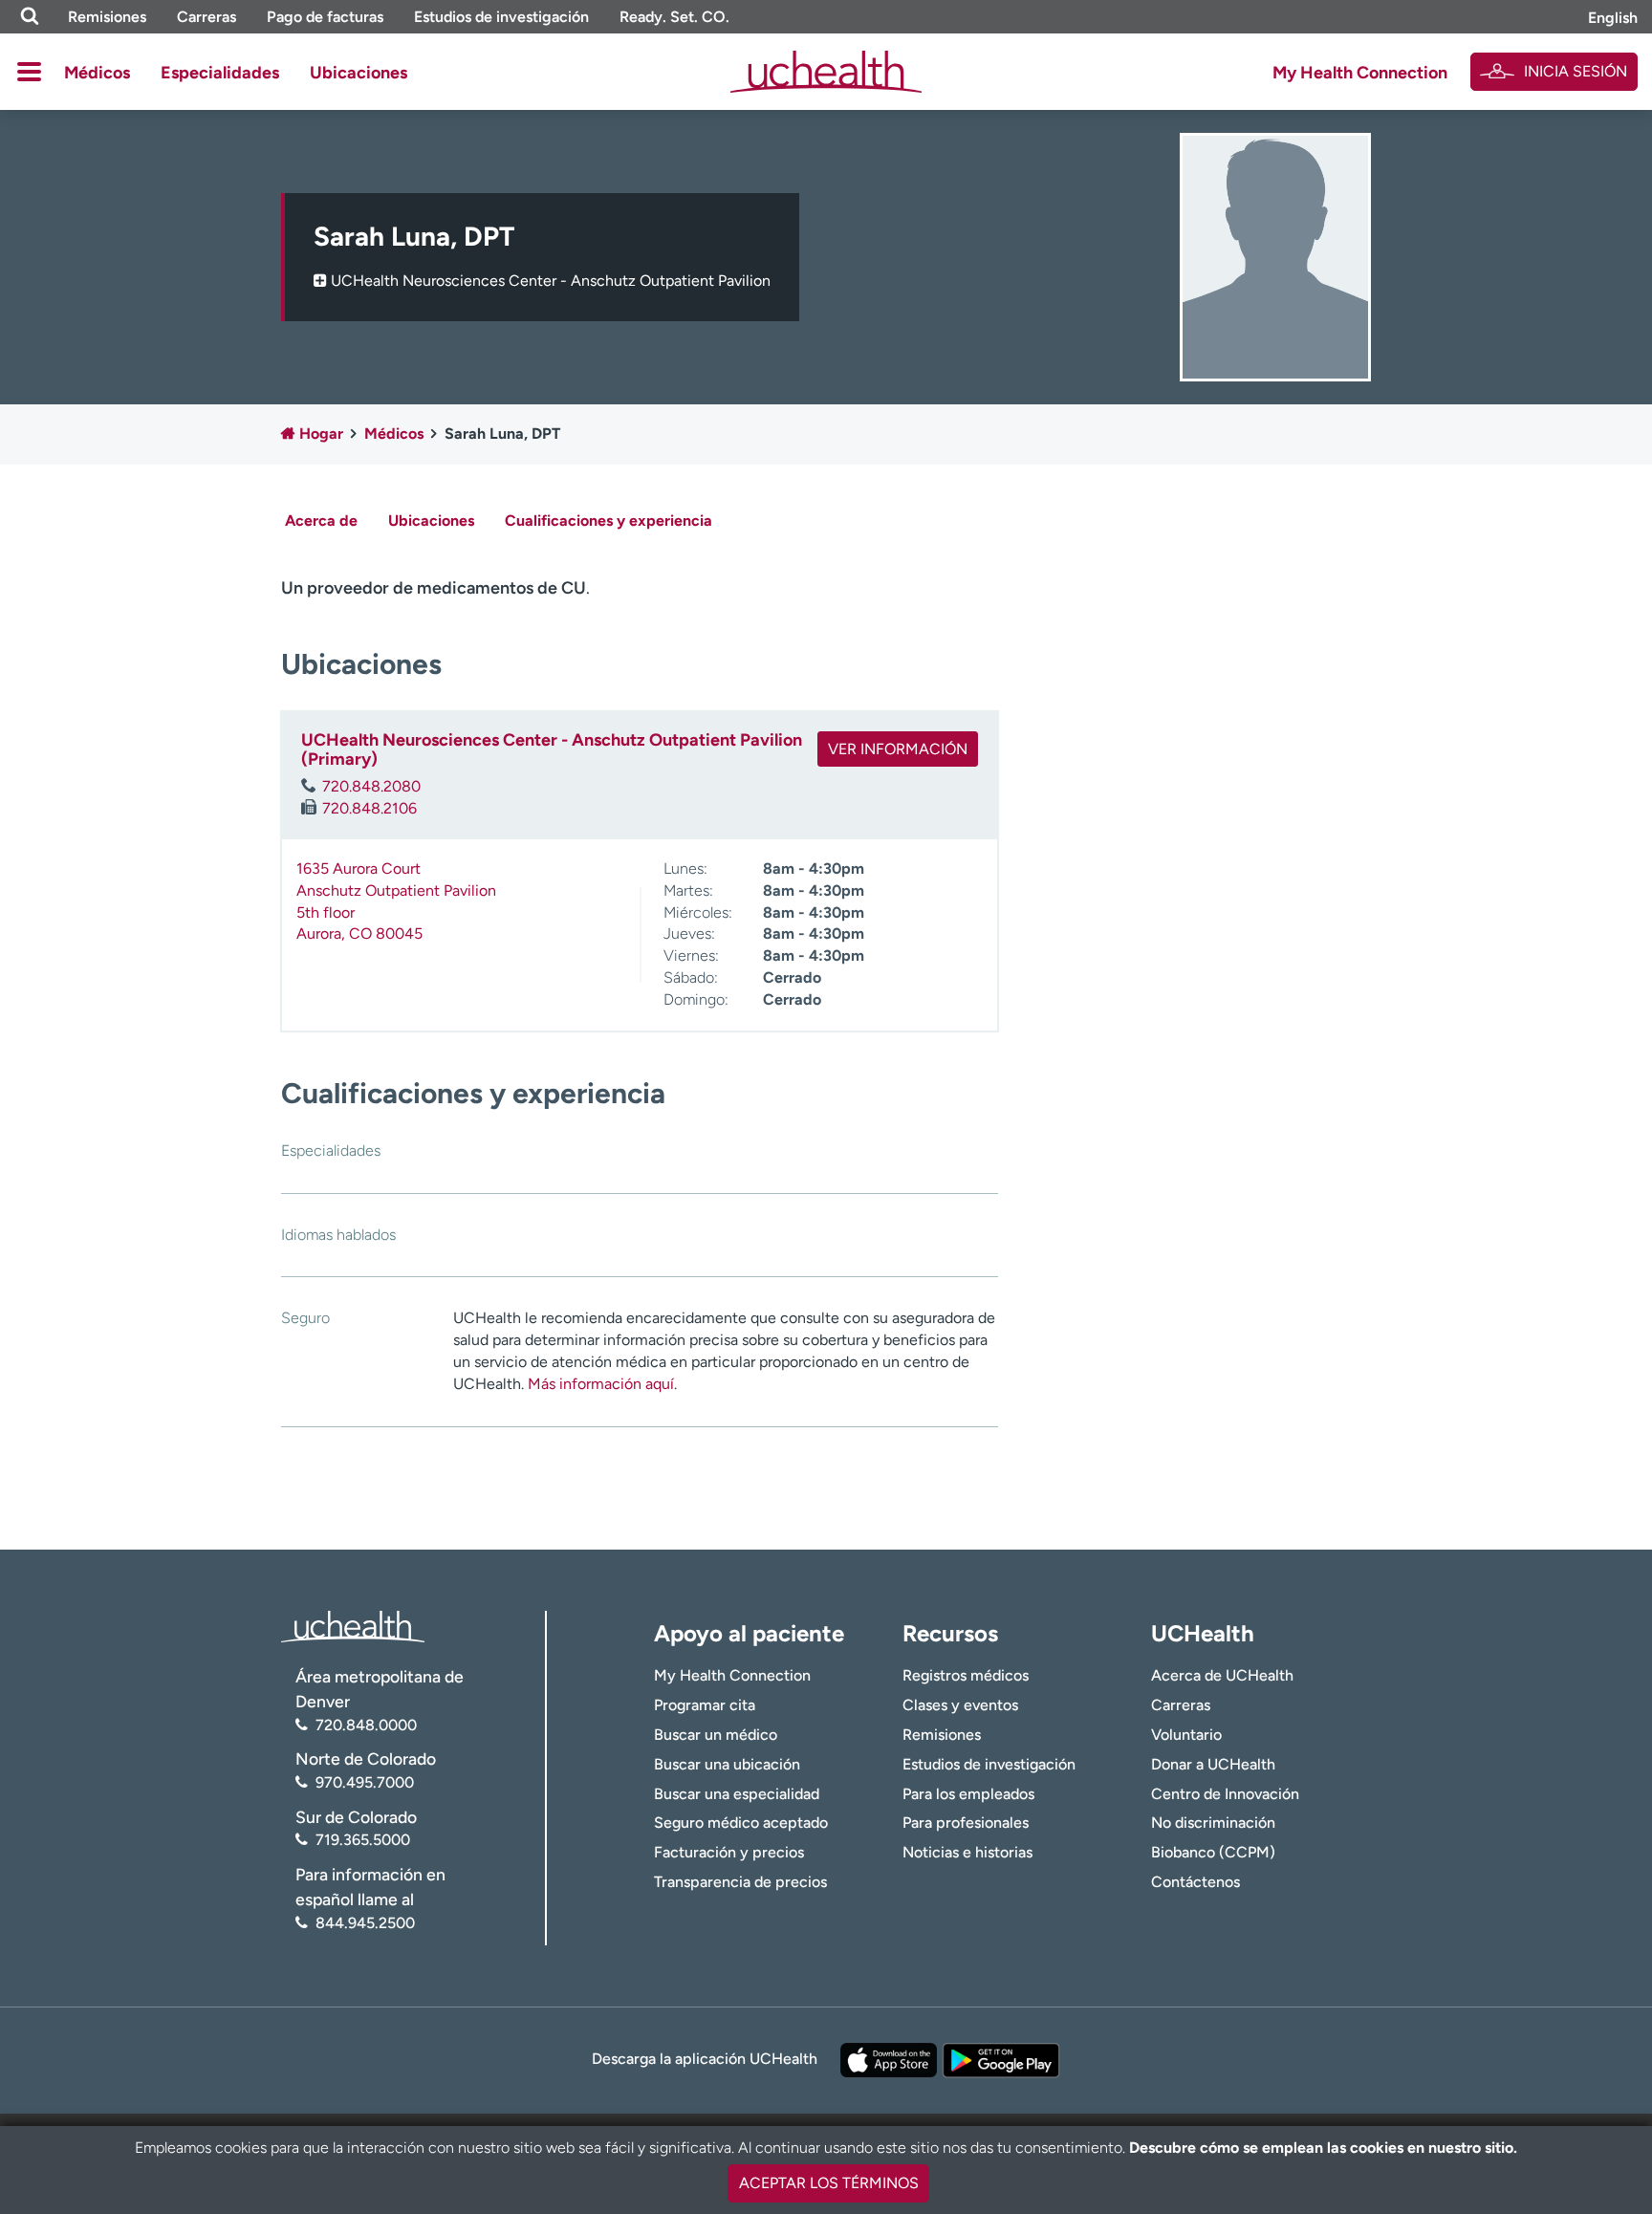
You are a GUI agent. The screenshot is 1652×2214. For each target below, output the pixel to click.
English (1613, 18)
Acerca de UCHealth (1222, 1675)
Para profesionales (966, 1823)
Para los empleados (968, 1794)
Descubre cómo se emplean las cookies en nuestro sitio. (1323, 2148)
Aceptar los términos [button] (829, 2183)
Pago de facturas (325, 17)
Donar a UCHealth (1213, 1764)
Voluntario (1186, 1735)
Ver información (898, 749)
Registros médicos (966, 1675)
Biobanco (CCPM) (1213, 1852)
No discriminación (1213, 1823)
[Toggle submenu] (29, 72)
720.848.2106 (370, 808)
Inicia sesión (1576, 71)
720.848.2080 (371, 786)
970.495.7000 (365, 1782)
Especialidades (220, 73)
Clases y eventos (960, 1705)
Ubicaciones (359, 73)
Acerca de (321, 521)
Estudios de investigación (501, 17)
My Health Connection (1360, 73)
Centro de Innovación (1225, 1794)
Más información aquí (601, 1384)
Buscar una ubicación (727, 1764)
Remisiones (107, 17)
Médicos (97, 73)
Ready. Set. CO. (674, 17)
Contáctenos (1196, 1882)
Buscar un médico (716, 1735)
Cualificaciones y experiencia (609, 521)
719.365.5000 (363, 1840)
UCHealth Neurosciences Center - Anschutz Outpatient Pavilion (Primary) (552, 749)
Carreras (206, 17)
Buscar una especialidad (737, 1794)
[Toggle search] (30, 17)
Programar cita (705, 1705)
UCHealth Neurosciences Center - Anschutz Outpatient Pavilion (551, 281)
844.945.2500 (365, 1923)
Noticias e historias (967, 1852)
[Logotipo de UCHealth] (353, 1625)
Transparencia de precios (740, 1882)
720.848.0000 (366, 1725)
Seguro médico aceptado (741, 1823)
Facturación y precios (729, 1852)
